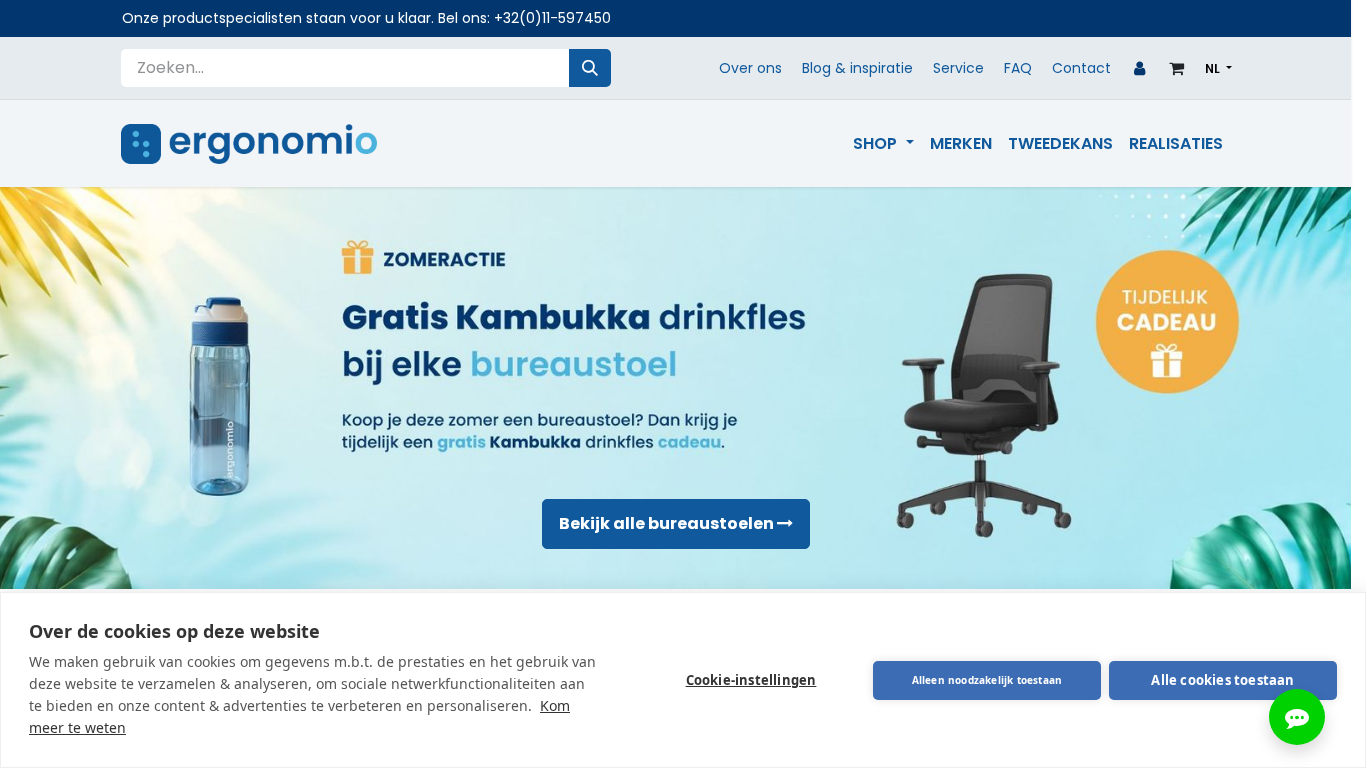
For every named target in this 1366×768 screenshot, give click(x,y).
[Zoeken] (590, 68)
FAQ (1018, 68)
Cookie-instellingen (751, 680)
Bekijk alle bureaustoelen (668, 523)
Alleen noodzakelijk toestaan (987, 680)
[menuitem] (883, 144)
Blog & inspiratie (857, 68)
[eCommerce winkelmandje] (1177, 68)
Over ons (750, 68)
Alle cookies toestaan (1222, 680)
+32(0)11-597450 (552, 18)
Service (958, 68)
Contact (1081, 68)
